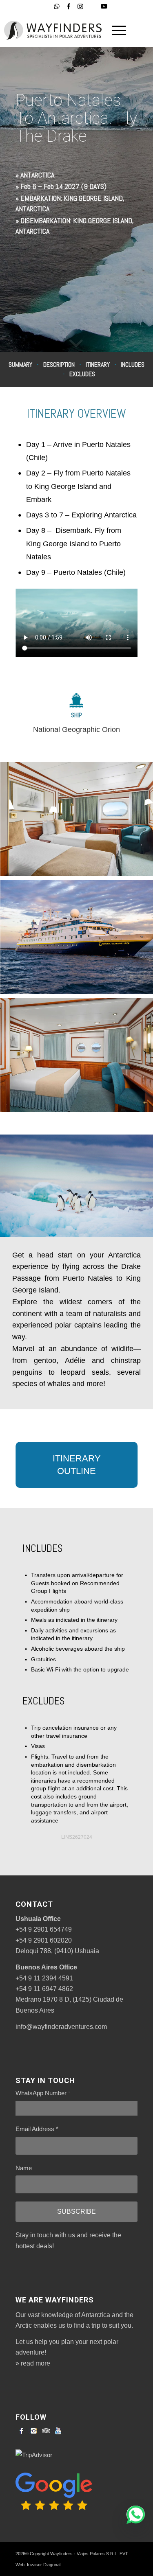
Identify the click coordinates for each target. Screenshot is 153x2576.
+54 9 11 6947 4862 (44, 1989)
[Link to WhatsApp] (57, 6)
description (59, 365)
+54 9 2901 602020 (44, 1940)
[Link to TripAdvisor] (92, 7)
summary (20, 365)
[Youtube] (58, 2431)
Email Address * (37, 2129)
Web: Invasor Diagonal (38, 2565)
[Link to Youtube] (104, 6)
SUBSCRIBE (76, 2211)
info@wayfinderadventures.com (61, 2027)
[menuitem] (115, 30)
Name (24, 2168)
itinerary (98, 365)
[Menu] (115, 30)
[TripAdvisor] (46, 2431)
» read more (33, 2363)
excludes (82, 373)
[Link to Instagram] (80, 6)
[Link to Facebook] (69, 6)
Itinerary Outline (77, 1465)
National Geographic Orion (76, 729)
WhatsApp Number (43, 2093)
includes (133, 365)
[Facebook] (22, 2431)
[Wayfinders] (53, 30)
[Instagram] (34, 2431)
